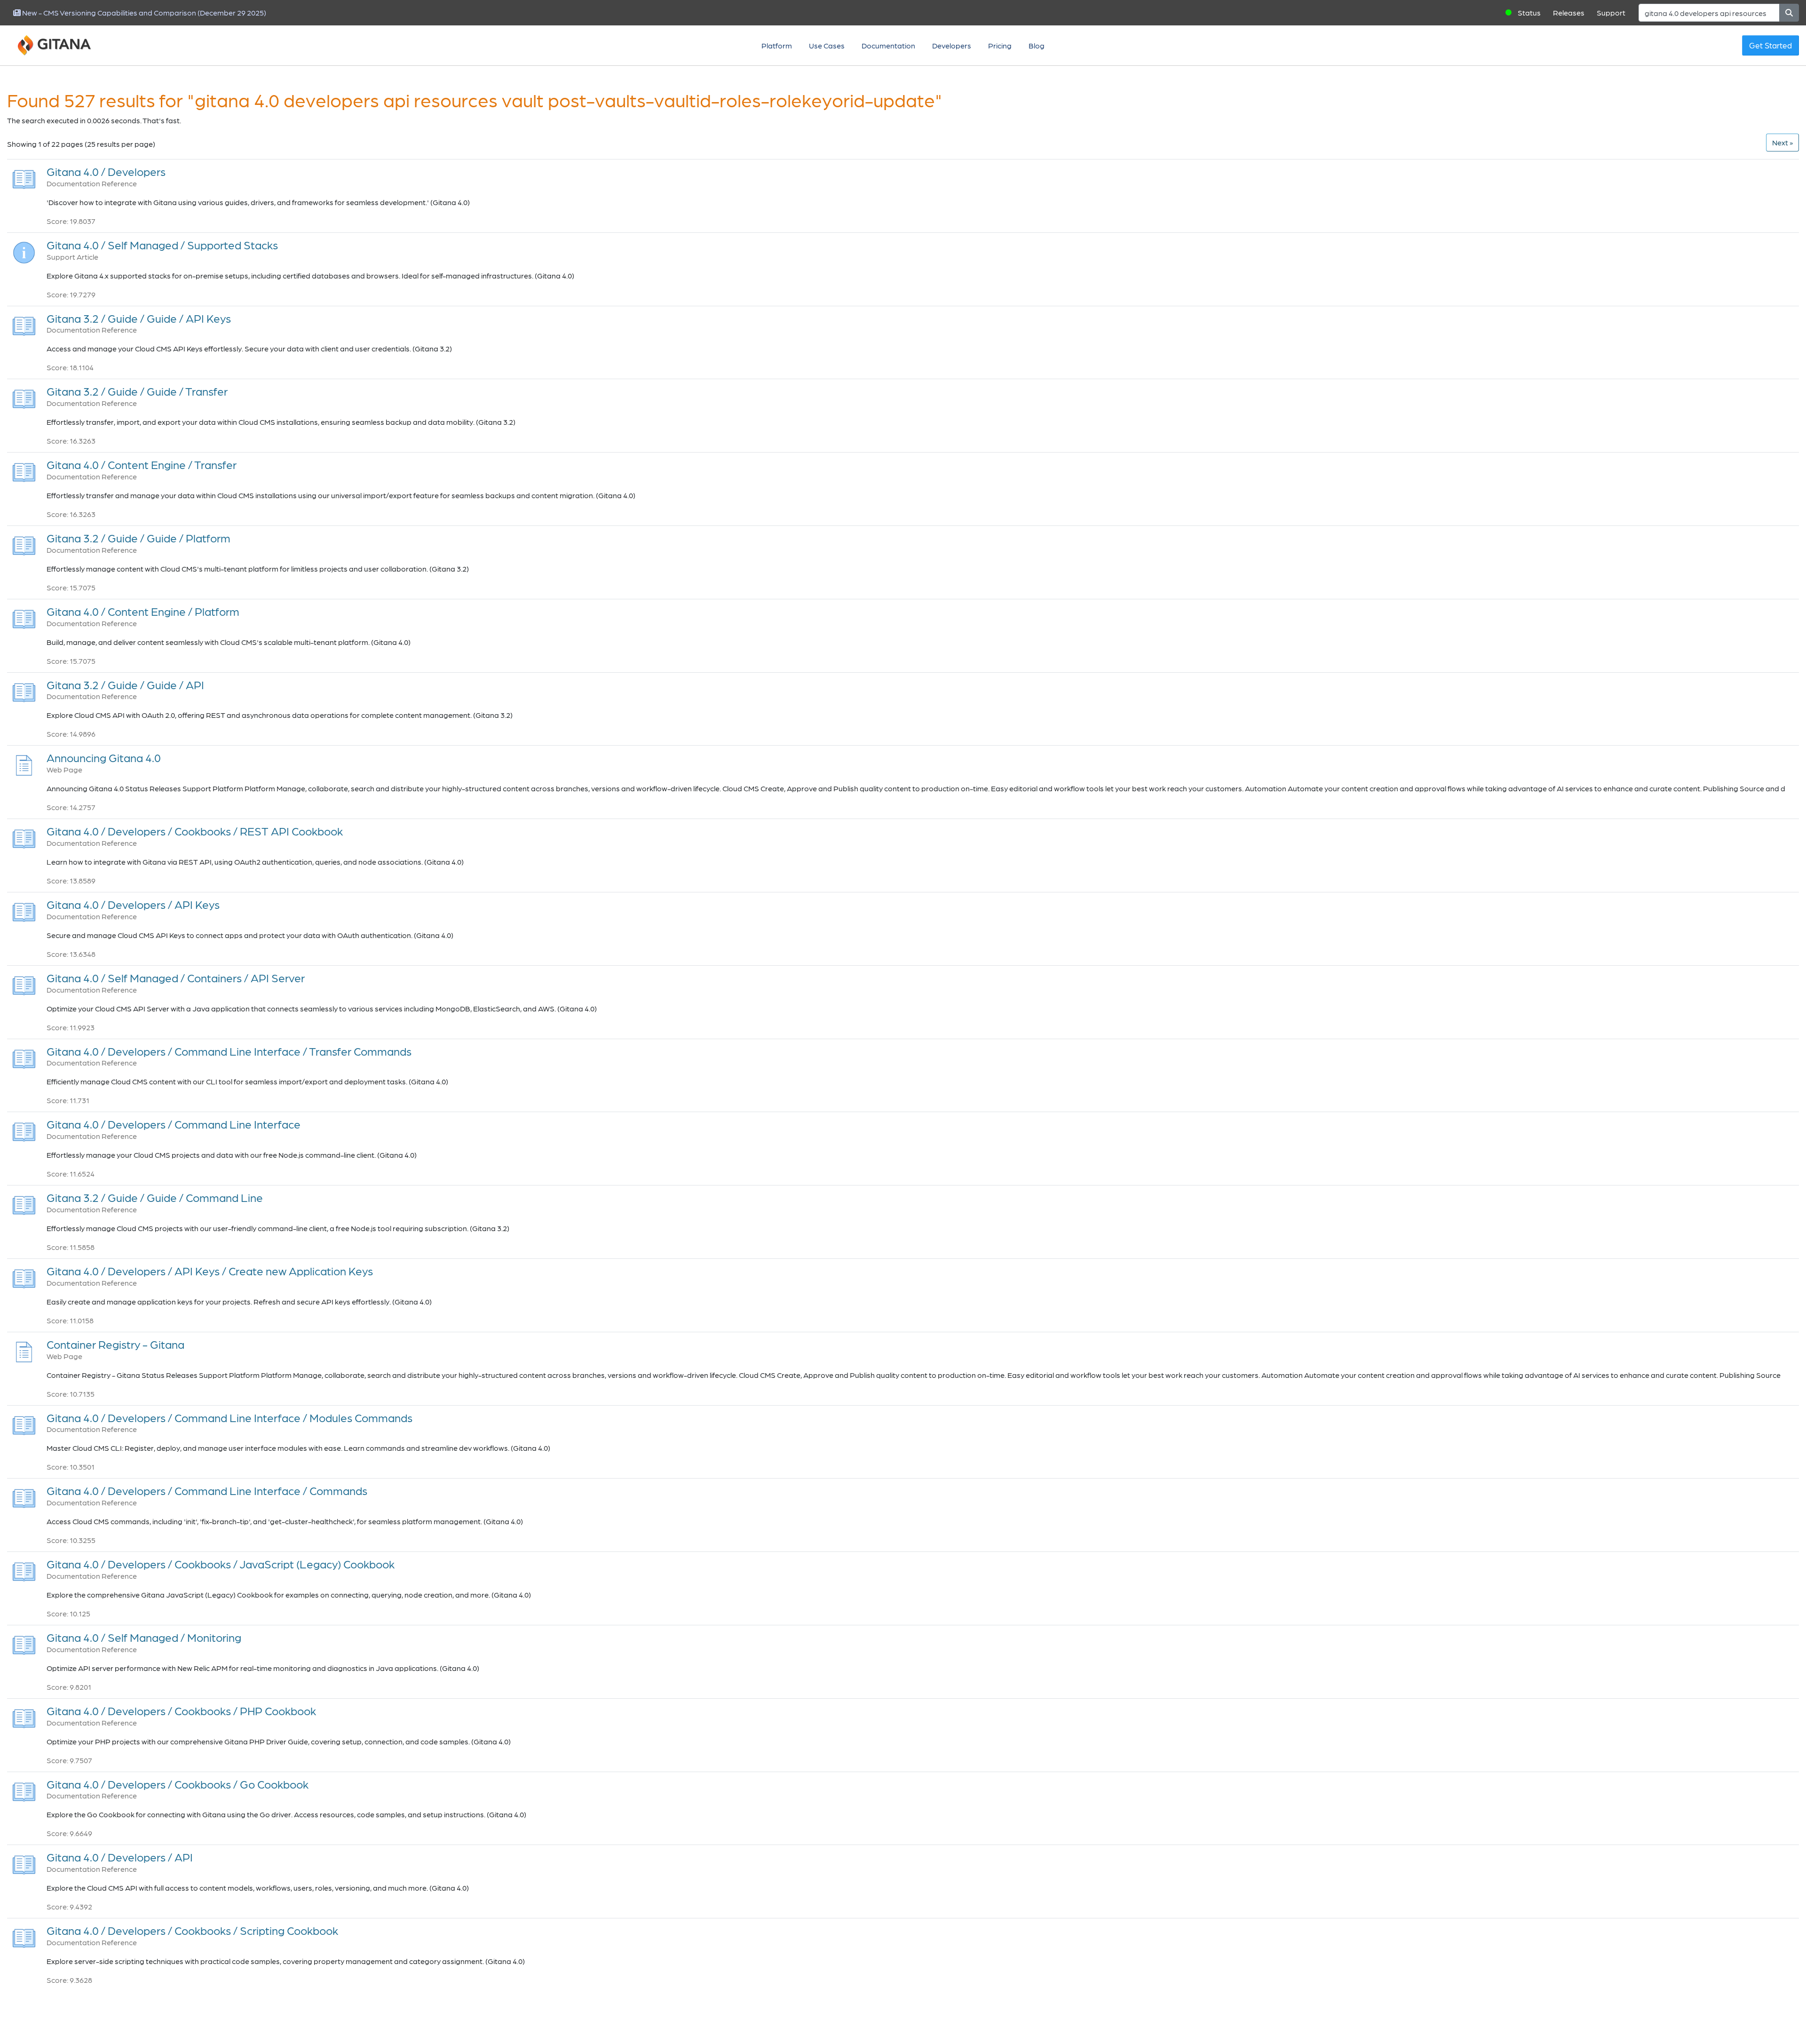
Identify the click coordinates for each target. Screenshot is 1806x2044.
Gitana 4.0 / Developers (106, 171)
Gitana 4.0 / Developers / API (120, 1857)
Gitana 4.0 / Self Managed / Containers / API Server (176, 978)
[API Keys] (24, 323)
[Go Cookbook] (24, 1789)
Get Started (1770, 45)
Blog (1037, 45)
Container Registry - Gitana (115, 1344)
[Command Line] (24, 1203)
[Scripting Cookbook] (24, 1936)
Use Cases (827, 45)
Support (1611, 12)
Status (1529, 12)
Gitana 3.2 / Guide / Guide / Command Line (155, 1197)
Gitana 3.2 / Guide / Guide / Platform (139, 538)
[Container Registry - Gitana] (24, 1349)
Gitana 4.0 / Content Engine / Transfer (142, 465)
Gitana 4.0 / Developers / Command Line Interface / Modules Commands (230, 1418)
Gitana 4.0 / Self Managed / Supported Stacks (162, 245)
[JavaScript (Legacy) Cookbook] (24, 1569)
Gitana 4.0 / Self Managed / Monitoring (144, 1637)
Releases (1569, 12)
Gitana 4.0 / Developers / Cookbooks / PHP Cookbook (181, 1711)
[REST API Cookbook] (24, 836)
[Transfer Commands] (24, 1056)
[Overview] (24, 177)
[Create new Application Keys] (24, 1276)
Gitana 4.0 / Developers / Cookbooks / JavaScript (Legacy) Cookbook (221, 1564)
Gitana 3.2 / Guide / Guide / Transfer (137, 391)
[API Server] (24, 983)
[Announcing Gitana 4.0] (24, 763)
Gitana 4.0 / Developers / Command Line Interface (174, 1124)
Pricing (1000, 45)
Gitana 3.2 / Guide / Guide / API (125, 685)
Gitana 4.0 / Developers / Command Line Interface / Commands (207, 1491)
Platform (777, 45)
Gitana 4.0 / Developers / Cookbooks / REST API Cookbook (195, 831)
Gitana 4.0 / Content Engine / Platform (143, 611)
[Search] (1789, 13)
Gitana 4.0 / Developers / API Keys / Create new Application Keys (210, 1271)
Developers (952, 45)
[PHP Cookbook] (24, 1716)
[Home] (66, 46)
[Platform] (24, 543)
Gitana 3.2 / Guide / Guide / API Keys (139, 318)
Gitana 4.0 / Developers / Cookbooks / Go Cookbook (178, 1784)
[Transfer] (24, 396)
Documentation (888, 45)
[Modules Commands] (24, 1422)
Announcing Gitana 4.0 (104, 758)
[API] (24, 689)
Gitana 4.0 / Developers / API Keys (133, 904)
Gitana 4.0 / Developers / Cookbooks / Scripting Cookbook (192, 1930)
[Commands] (24, 1496)
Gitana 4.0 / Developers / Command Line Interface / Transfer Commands (229, 1051)
